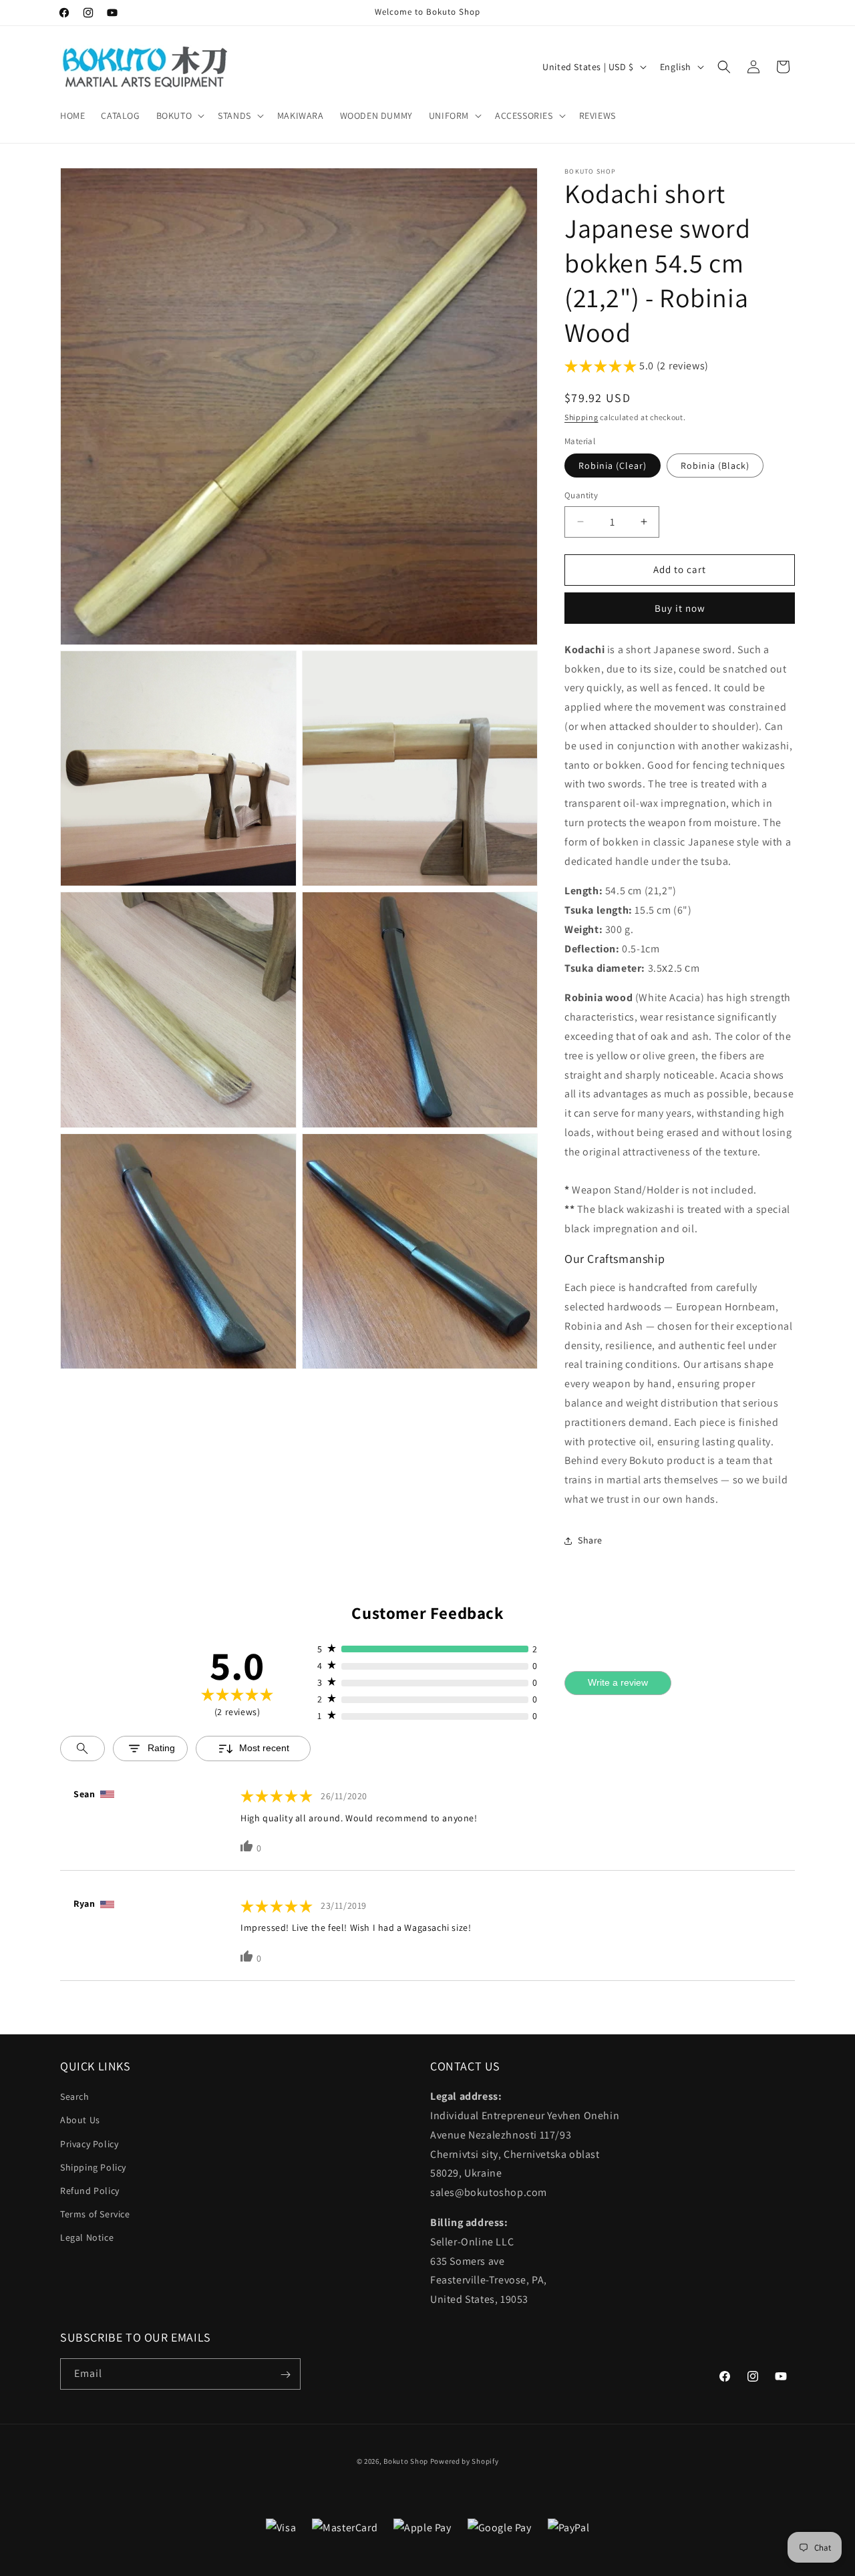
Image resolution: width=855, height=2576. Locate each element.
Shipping (581, 417)
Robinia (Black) (715, 466)
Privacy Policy (89, 2144)
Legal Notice (87, 2238)
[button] (179, 116)
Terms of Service (95, 2214)
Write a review (618, 1682)
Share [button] (590, 1540)
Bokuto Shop (406, 2461)
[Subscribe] (285, 2375)
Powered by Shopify (465, 2461)
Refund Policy (90, 2191)
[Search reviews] (82, 1749)
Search (75, 2096)
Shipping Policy (93, 2167)
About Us (80, 2121)
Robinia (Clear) (613, 466)
